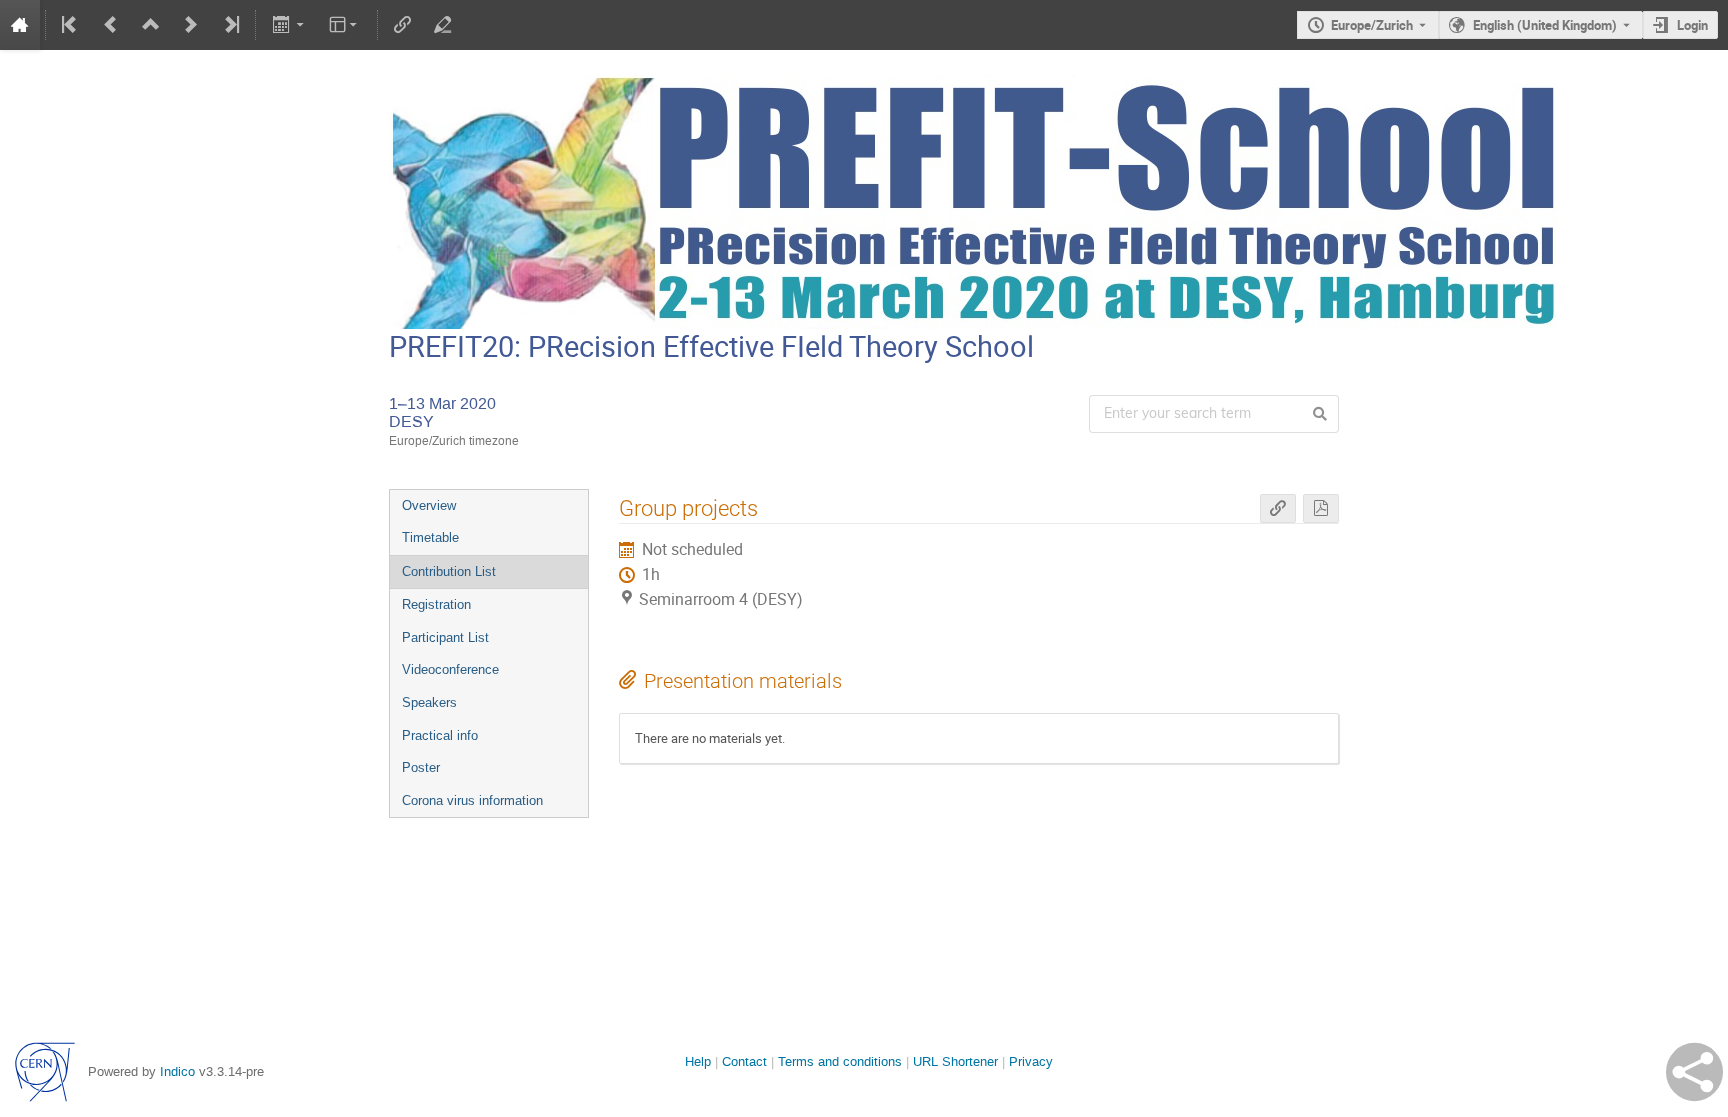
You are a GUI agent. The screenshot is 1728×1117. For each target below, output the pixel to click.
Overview (429, 505)
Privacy (1031, 1061)
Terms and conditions (840, 1061)
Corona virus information (472, 800)
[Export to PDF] (1321, 508)
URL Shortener (955, 1061)
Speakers (429, 702)
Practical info (440, 735)
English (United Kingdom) (1545, 25)
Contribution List (449, 571)
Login (1692, 25)
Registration (436, 604)
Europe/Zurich (1372, 25)
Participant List (445, 637)
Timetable (430, 537)
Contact (744, 1061)
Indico (177, 1071)
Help (698, 1061)
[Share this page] (1694, 1072)
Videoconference (450, 669)
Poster (421, 767)
